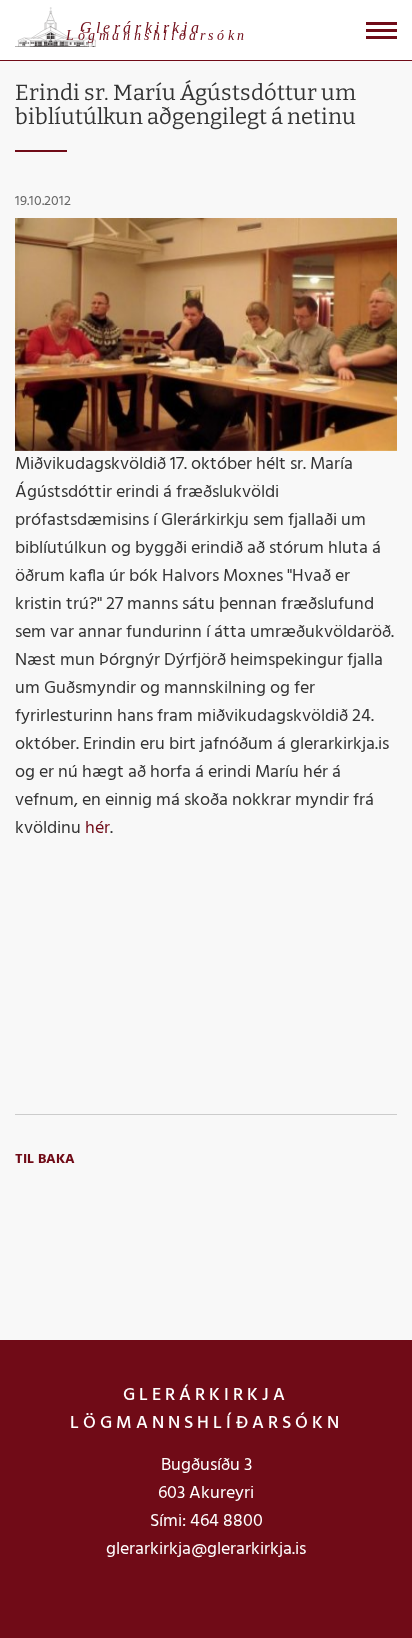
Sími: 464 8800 (206, 1521)
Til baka (45, 1159)
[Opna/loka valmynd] (381, 30)
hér (97, 828)
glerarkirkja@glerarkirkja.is (206, 1549)
